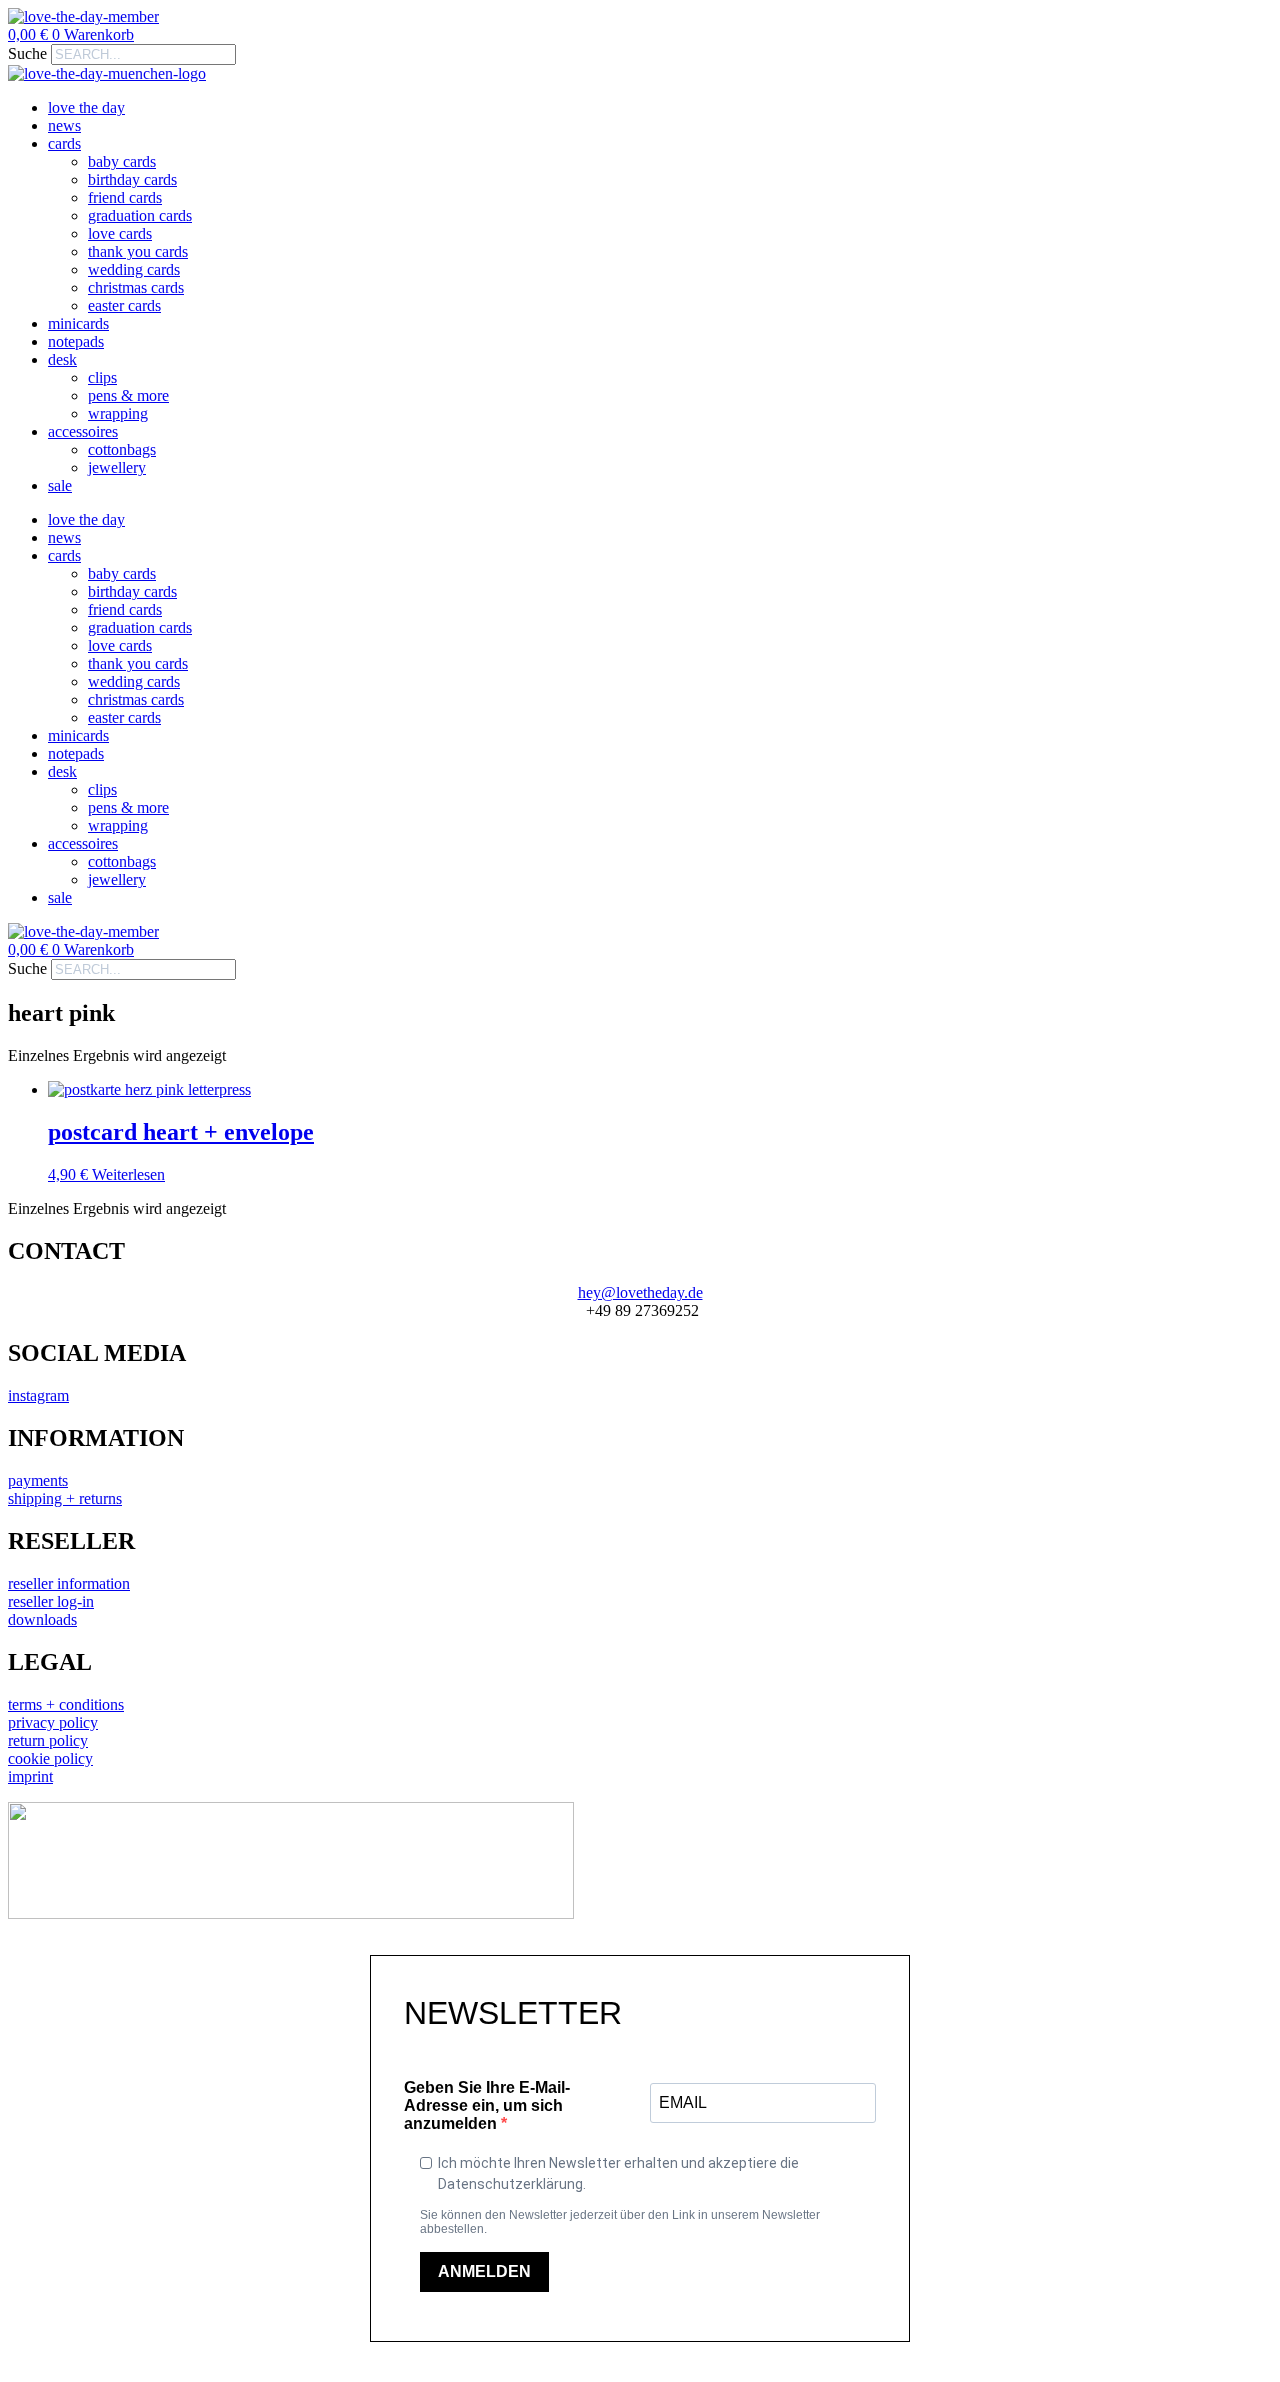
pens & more (128, 395)
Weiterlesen (128, 1174)
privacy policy (53, 1722)
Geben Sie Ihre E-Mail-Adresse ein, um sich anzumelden (487, 2105)
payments (38, 1480)
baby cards (122, 161)
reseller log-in (51, 1601)
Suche (27, 53)
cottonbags (122, 449)
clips (102, 377)
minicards (78, 323)
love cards (120, 233)
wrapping (118, 413)
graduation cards (140, 215)
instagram (38, 1395)
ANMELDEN (484, 2271)
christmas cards (136, 287)
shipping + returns (65, 1498)
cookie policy (50, 1758)
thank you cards (138, 251)
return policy (48, 1740)
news (64, 125)
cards (64, 143)
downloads (42, 1619)
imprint (30, 1776)
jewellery (117, 467)
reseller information (69, 1583)
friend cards (125, 197)
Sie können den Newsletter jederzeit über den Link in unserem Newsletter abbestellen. (620, 2222)
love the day (86, 107)
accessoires (83, 431)
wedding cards (134, 269)
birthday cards (132, 179)
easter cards (124, 305)
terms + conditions (66, 1704)
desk (62, 359)
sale (60, 485)
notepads (76, 341)
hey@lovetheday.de (640, 1292)
